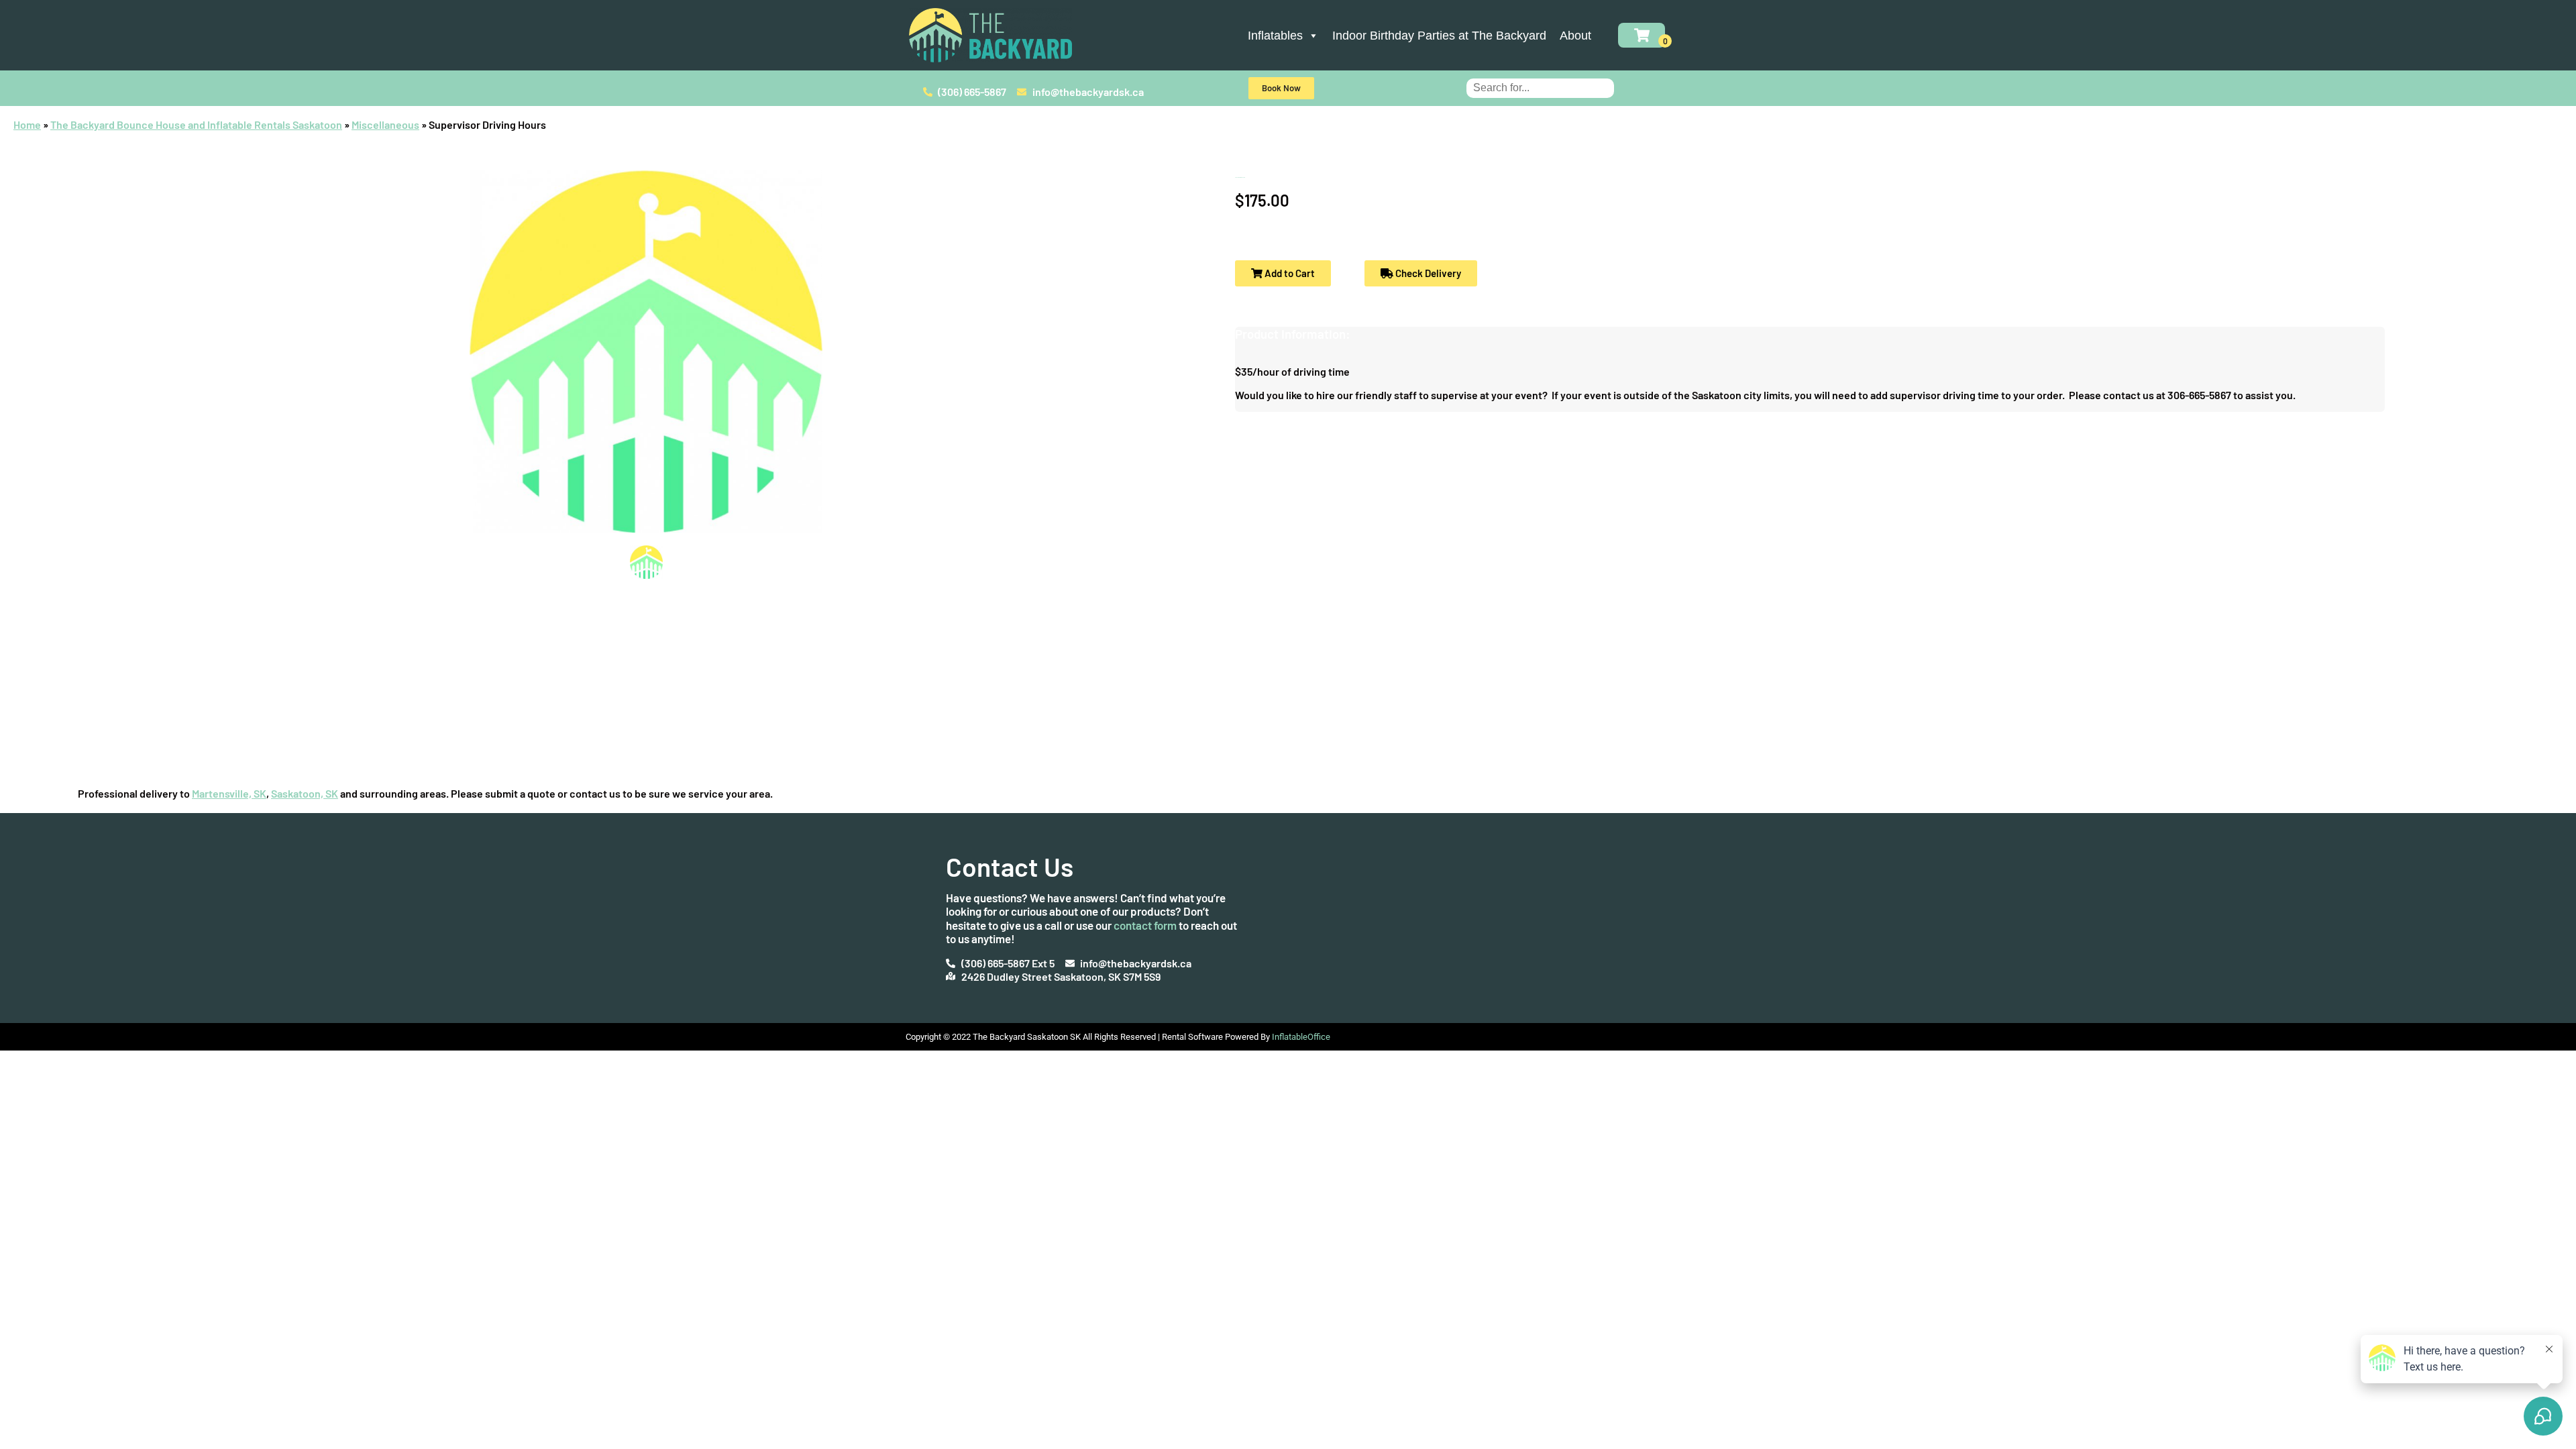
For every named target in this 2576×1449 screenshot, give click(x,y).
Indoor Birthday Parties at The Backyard (1439, 36)
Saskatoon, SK (305, 793)
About (1575, 36)
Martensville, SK (229, 793)
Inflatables (1275, 36)
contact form (1145, 925)
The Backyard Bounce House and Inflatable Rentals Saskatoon (196, 124)
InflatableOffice (1301, 1037)
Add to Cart (1289, 273)
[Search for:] (1540, 87)
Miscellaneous (385, 124)
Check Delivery (1427, 273)
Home (27, 124)
